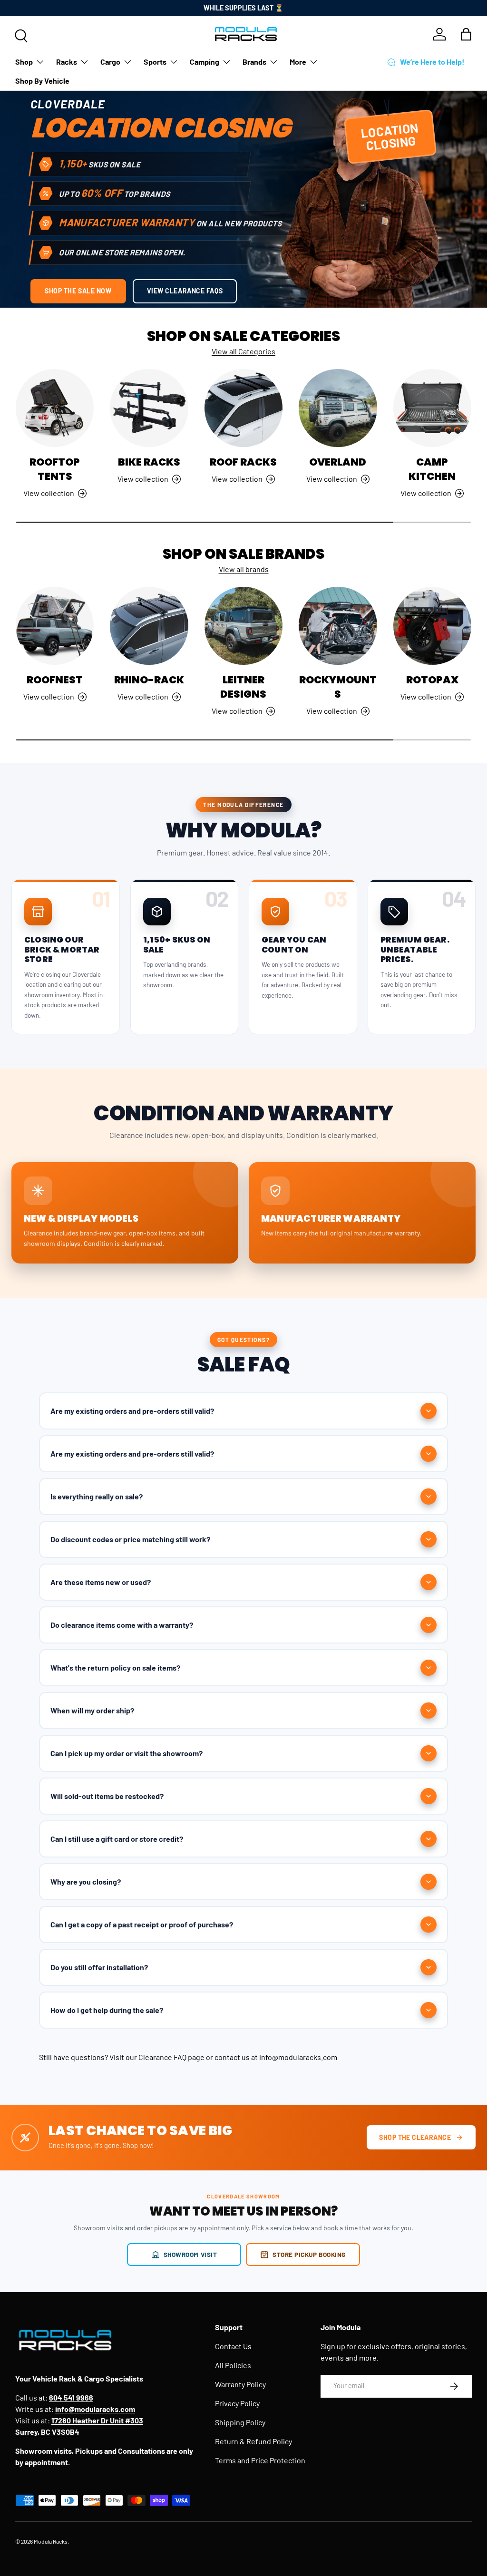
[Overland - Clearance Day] (338, 408)
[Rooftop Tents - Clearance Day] (55, 408)
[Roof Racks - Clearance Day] (243, 408)
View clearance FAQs (185, 291)
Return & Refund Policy (253, 2441)
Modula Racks (51, 2541)
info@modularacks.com (298, 2057)
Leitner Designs (243, 687)
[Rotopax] (432, 626)
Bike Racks (149, 462)
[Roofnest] (55, 626)
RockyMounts (338, 687)
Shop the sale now (78, 291)
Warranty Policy (240, 2384)
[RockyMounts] (338, 626)
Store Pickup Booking (309, 2254)
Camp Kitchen (432, 469)
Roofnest (55, 680)
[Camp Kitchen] (432, 408)
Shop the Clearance (415, 2137)
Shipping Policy (240, 2422)
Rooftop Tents (55, 469)
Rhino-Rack (149, 680)
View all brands (244, 569)
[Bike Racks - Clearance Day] (149, 408)
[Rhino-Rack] (149, 626)
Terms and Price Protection (260, 2460)
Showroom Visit (190, 2254)
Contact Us (233, 2346)
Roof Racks (243, 462)
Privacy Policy (237, 2403)
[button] (466, 34)
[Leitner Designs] (243, 626)
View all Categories (243, 351)
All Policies (233, 2365)
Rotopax (432, 680)
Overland (338, 462)
